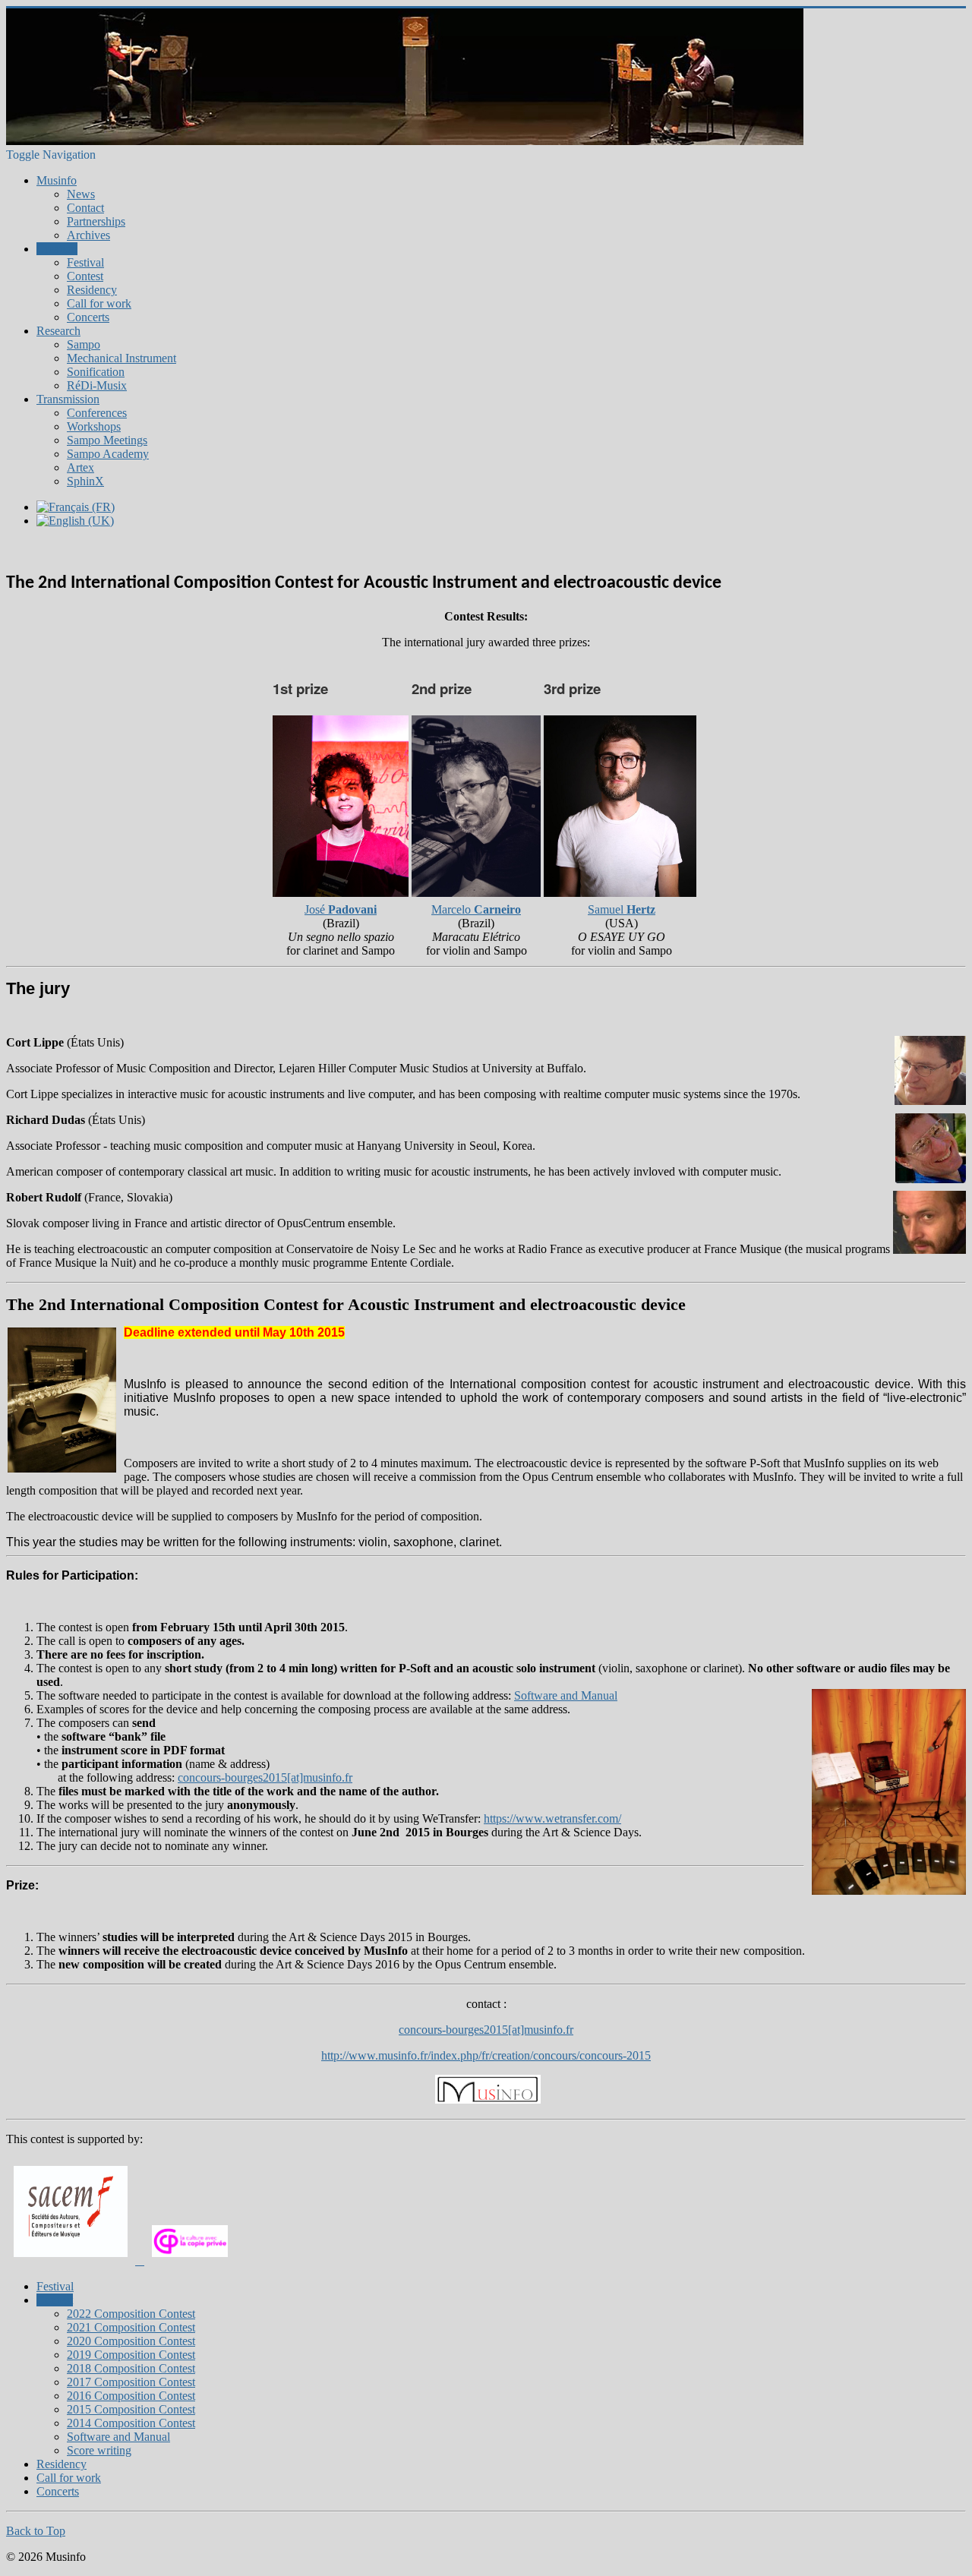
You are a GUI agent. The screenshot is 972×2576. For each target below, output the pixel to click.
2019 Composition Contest (131, 2355)
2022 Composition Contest (131, 2314)
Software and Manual (566, 1695)
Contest (85, 276)
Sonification (96, 372)
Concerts (88, 317)
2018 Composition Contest (131, 2368)
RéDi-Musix (97, 385)
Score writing (99, 2450)
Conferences (97, 413)
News (81, 194)
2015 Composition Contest (131, 2409)
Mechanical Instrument (121, 358)
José (341, 909)
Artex (80, 467)
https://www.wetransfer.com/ (552, 1818)
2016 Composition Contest (131, 2396)
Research (58, 331)
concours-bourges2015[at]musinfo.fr (486, 2030)
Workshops (94, 426)
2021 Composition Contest (131, 2327)
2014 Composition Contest (131, 2423)
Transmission (68, 399)
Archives (88, 235)
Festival (85, 262)
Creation (57, 249)
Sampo (84, 344)
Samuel (622, 909)
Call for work (99, 303)
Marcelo (476, 909)
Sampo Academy (108, 454)
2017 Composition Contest (131, 2382)
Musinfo (57, 180)
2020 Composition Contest (131, 2341)
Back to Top (36, 2531)
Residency (92, 290)
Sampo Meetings (107, 440)
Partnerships (96, 221)
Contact (85, 208)
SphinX (85, 481)
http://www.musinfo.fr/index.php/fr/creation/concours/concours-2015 (486, 2055)
